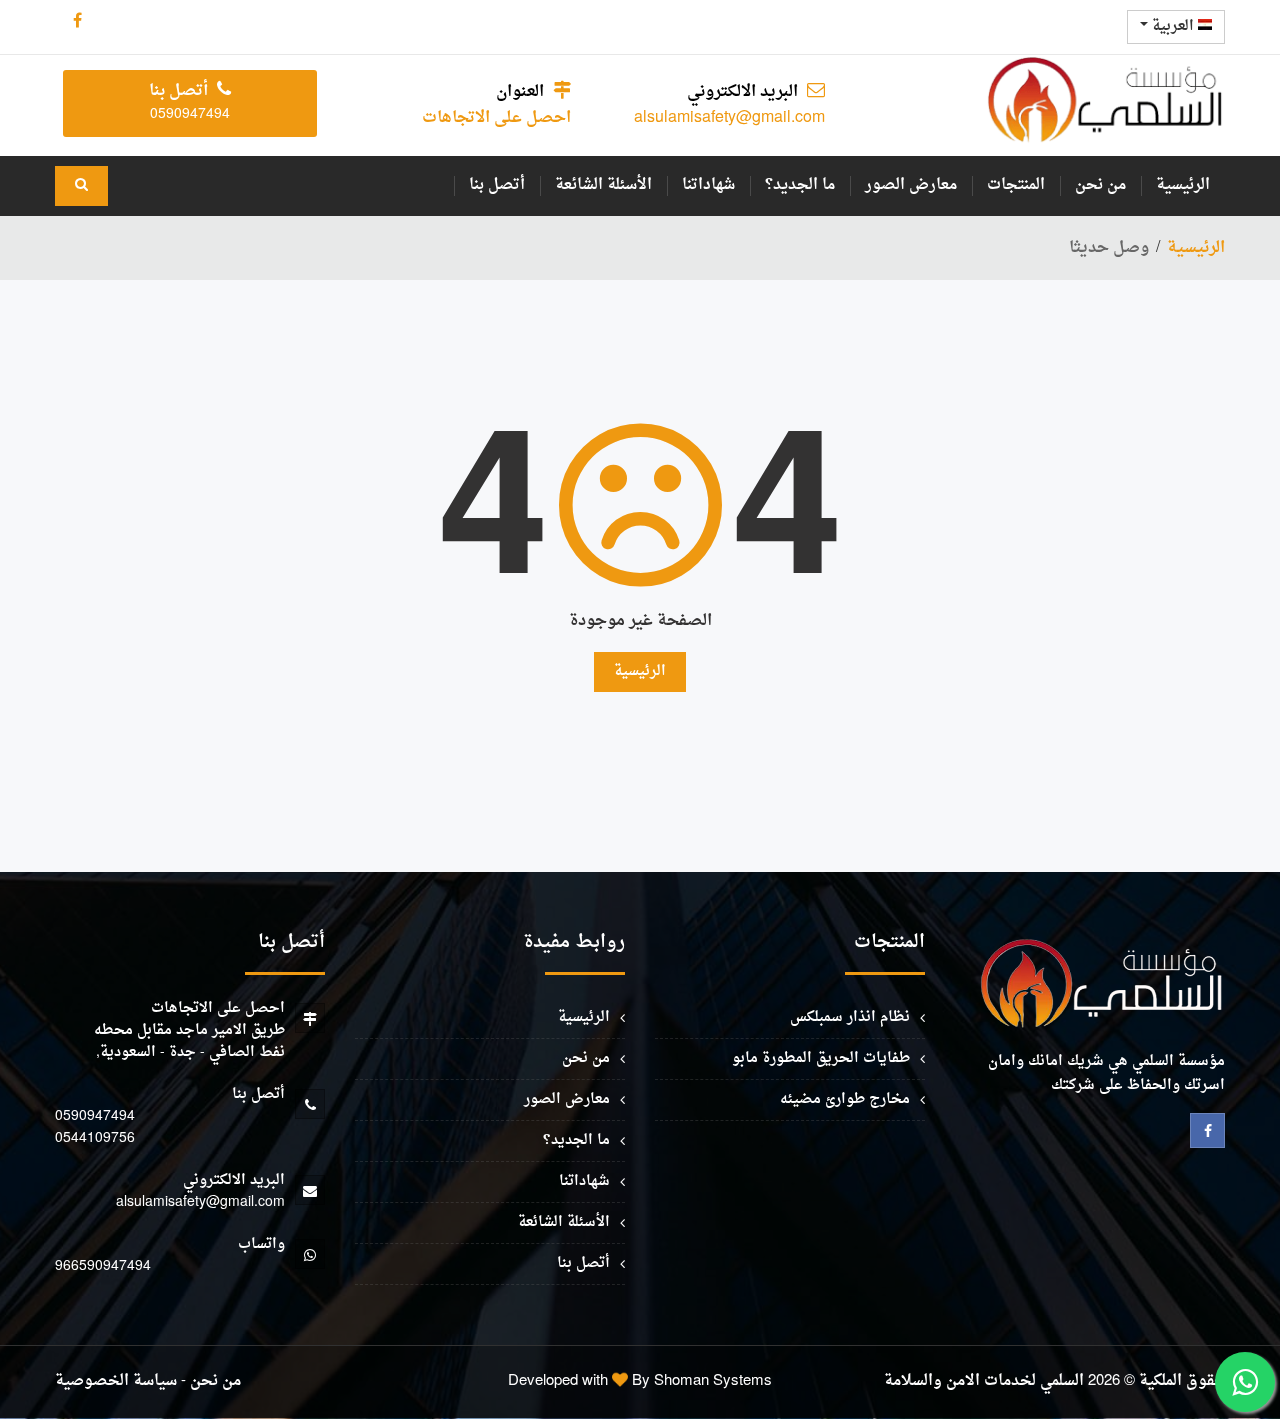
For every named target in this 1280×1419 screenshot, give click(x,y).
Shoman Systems (713, 1381)
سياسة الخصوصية (116, 1381)
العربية (1173, 26)
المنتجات (1016, 185)
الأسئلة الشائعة (603, 185)
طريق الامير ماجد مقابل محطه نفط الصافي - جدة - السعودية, (189, 1041)
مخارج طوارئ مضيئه (845, 1099)
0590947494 (95, 1116)
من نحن (1100, 185)
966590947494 (103, 1266)
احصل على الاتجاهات (496, 118)
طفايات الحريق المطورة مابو (821, 1058)
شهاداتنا (708, 185)
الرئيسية (1183, 185)
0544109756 (95, 1138)
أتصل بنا (497, 185)
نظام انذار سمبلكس (850, 1017)
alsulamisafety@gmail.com (729, 118)
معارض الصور (911, 185)
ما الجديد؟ (800, 185)
